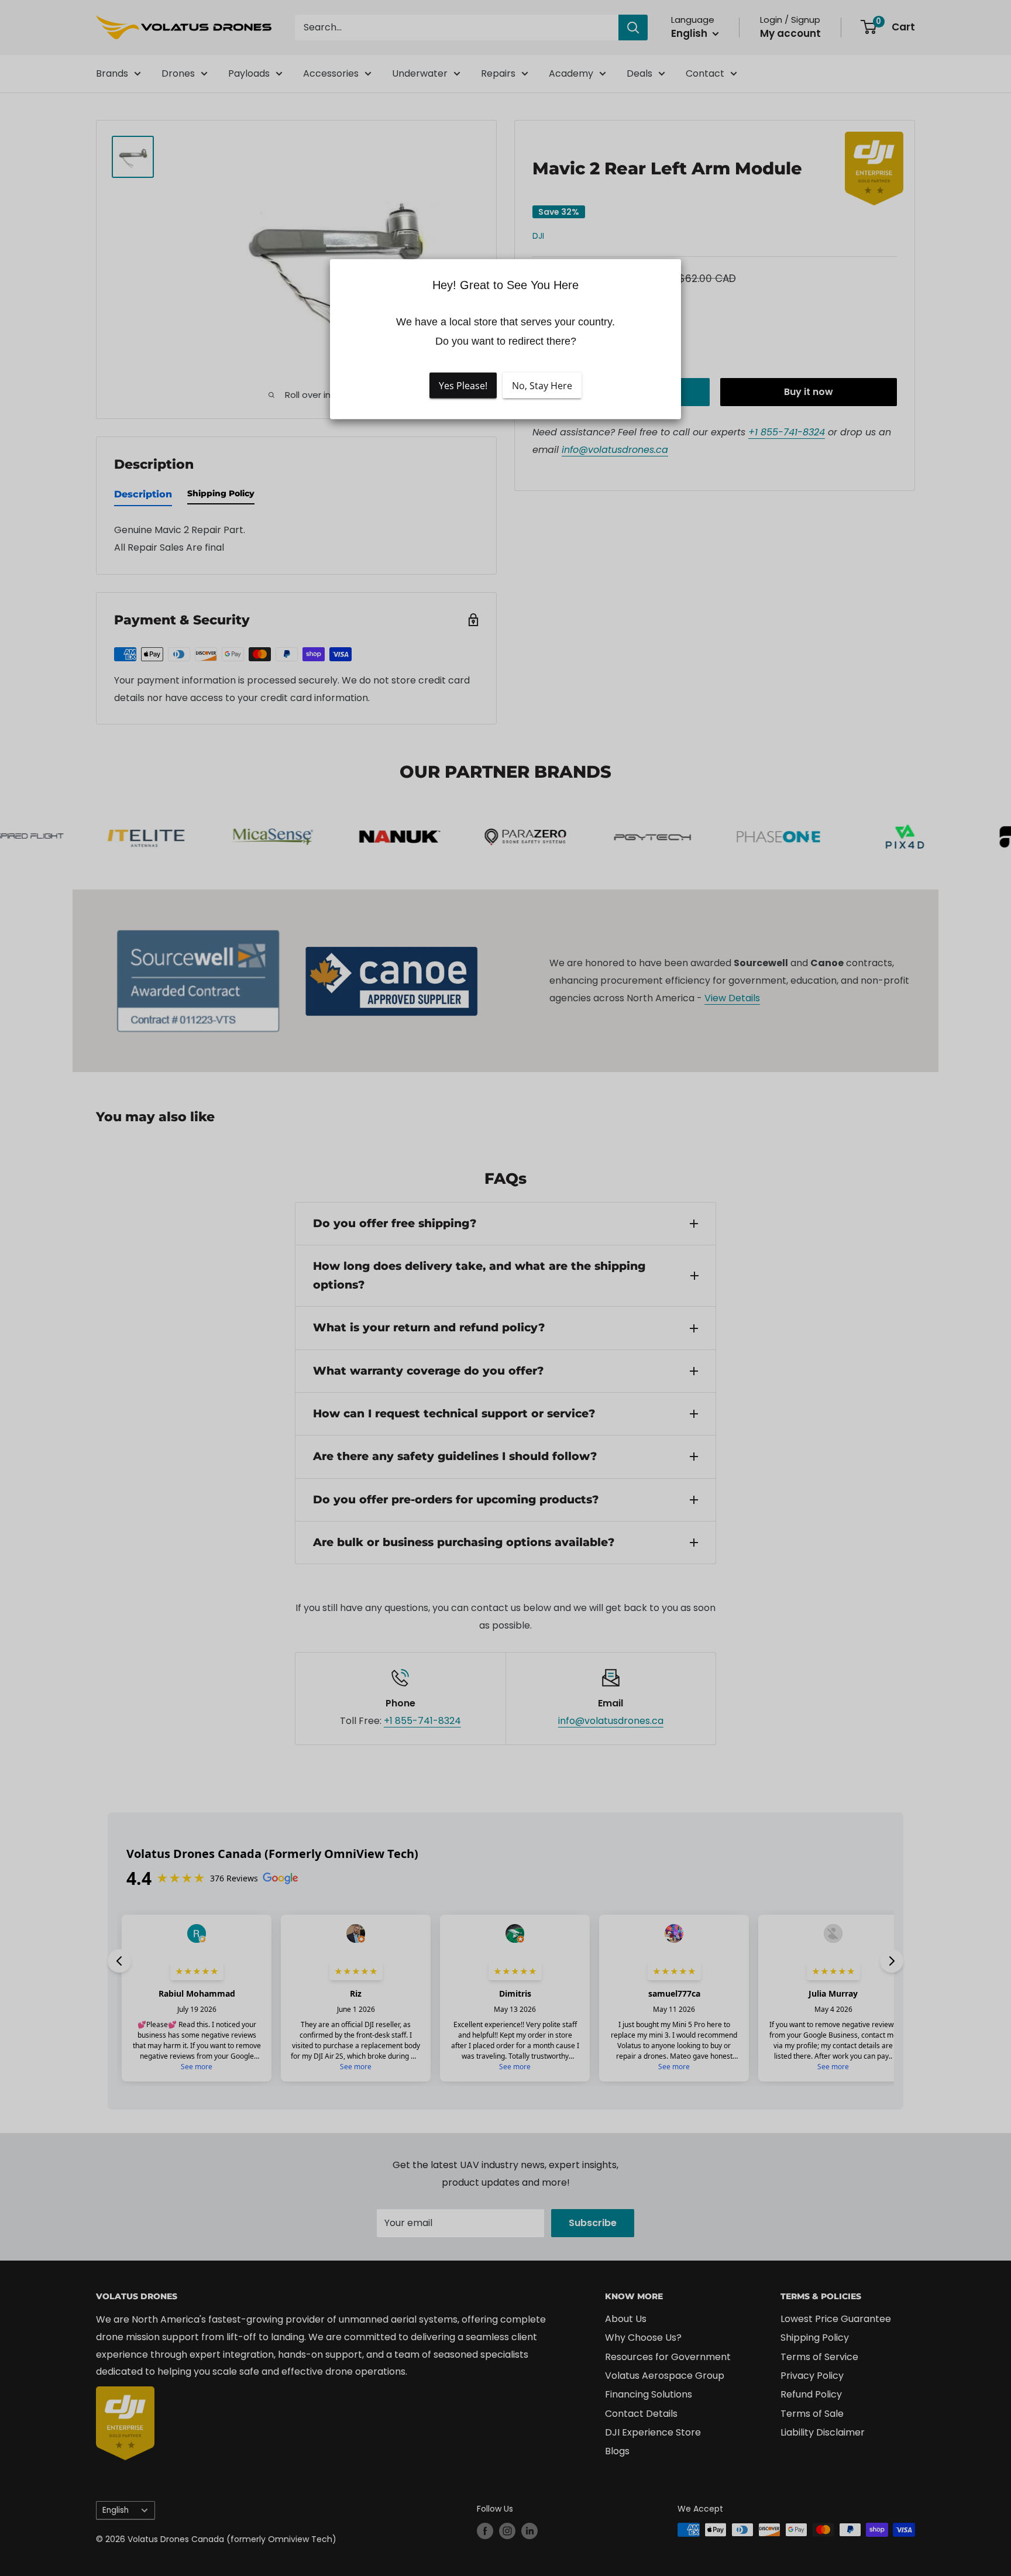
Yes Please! (463, 386)
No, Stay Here (542, 386)
